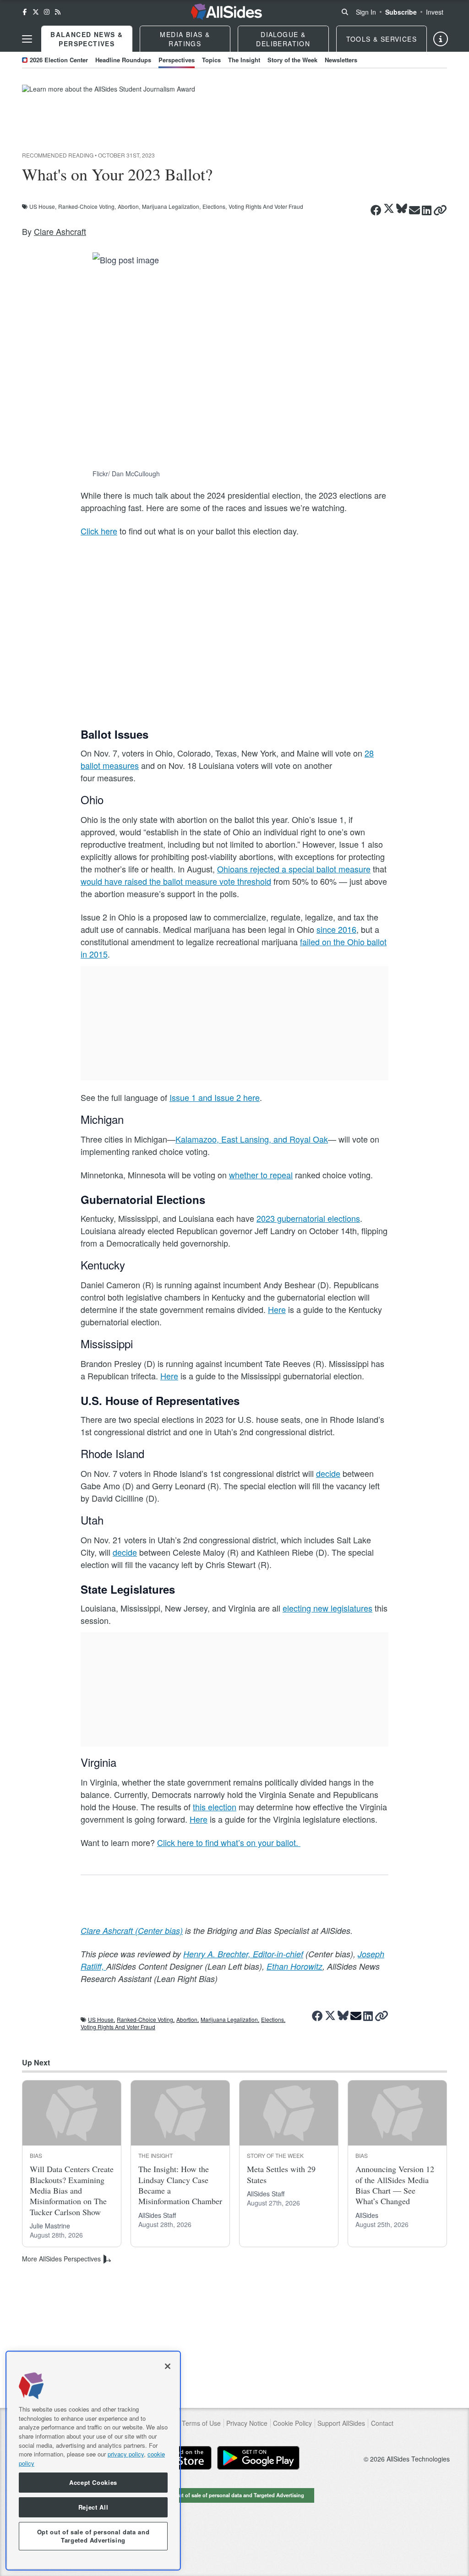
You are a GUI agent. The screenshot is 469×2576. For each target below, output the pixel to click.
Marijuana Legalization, (171, 207)
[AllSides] (226, 12)
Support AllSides (341, 2423)
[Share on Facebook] (376, 210)
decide (328, 1473)
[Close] (168, 2366)
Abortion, (129, 207)
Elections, (215, 207)
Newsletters (341, 60)
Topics (211, 60)
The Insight (244, 60)
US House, (43, 207)
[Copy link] (440, 210)
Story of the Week (292, 60)
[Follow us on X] (36, 12)
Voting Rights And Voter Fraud (266, 207)
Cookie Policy (292, 2423)
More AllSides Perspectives (61, 2259)
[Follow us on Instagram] (47, 12)
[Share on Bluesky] (402, 209)
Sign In (366, 12)
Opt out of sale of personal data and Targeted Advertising (234, 2495)
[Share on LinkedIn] (427, 210)
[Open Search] (345, 12)
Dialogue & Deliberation (283, 39)
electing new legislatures (327, 1608)
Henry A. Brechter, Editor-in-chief (243, 1954)
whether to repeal (261, 1175)
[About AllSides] (441, 39)
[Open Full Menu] (27, 39)
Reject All (93, 2507)
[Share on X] (389, 209)
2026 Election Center (59, 60)
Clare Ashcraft (60, 231)
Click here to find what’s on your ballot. (229, 1842)
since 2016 (336, 929)
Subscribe (401, 12)
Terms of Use (201, 2423)
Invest (435, 12)
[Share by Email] (414, 210)
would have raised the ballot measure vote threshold (176, 881)
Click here (99, 531)
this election (215, 1807)
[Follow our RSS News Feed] (58, 12)
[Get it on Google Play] (258, 2458)
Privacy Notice (247, 2423)
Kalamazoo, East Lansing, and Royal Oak (252, 1139)
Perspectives (177, 60)
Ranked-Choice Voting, (87, 207)
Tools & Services (382, 39)
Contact (382, 2423)
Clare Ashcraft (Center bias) (132, 1931)
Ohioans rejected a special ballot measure (294, 869)
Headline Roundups (123, 60)
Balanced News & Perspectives (87, 39)
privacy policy (126, 2454)
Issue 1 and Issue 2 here (215, 1097)
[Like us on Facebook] (25, 12)
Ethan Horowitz (294, 1966)
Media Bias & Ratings (185, 39)
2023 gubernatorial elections (308, 1218)
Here (277, 1309)
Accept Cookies (93, 2482)
